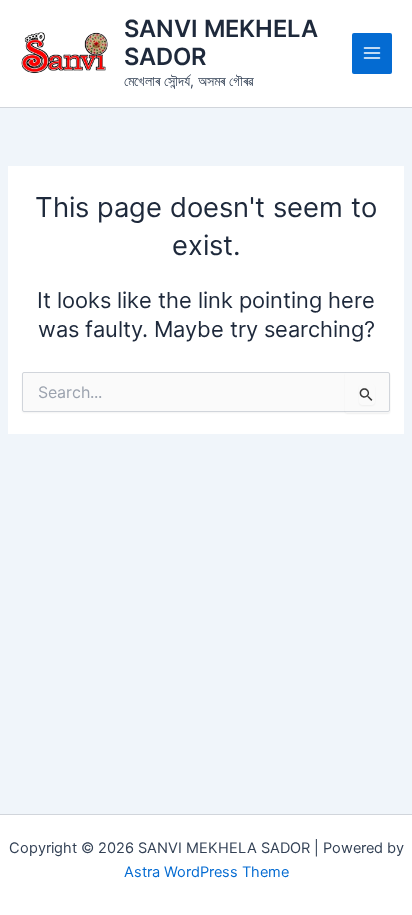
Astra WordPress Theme (206, 872)
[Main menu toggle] (372, 53)
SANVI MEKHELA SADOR (221, 42)
